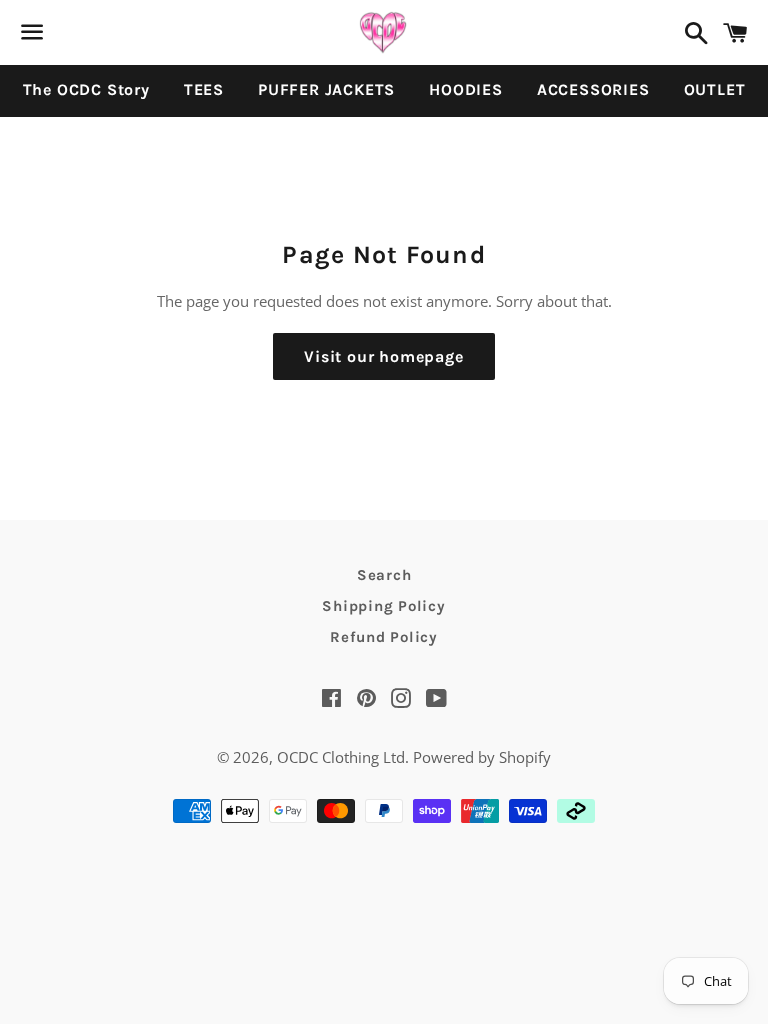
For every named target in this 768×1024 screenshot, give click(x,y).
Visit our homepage (383, 356)
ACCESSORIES (593, 89)
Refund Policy (384, 637)
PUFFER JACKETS (326, 89)
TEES (204, 89)
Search (384, 575)
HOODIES (466, 89)
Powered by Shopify (482, 757)
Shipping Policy (383, 606)
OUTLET (715, 89)
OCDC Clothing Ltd (341, 757)
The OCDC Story (86, 89)
